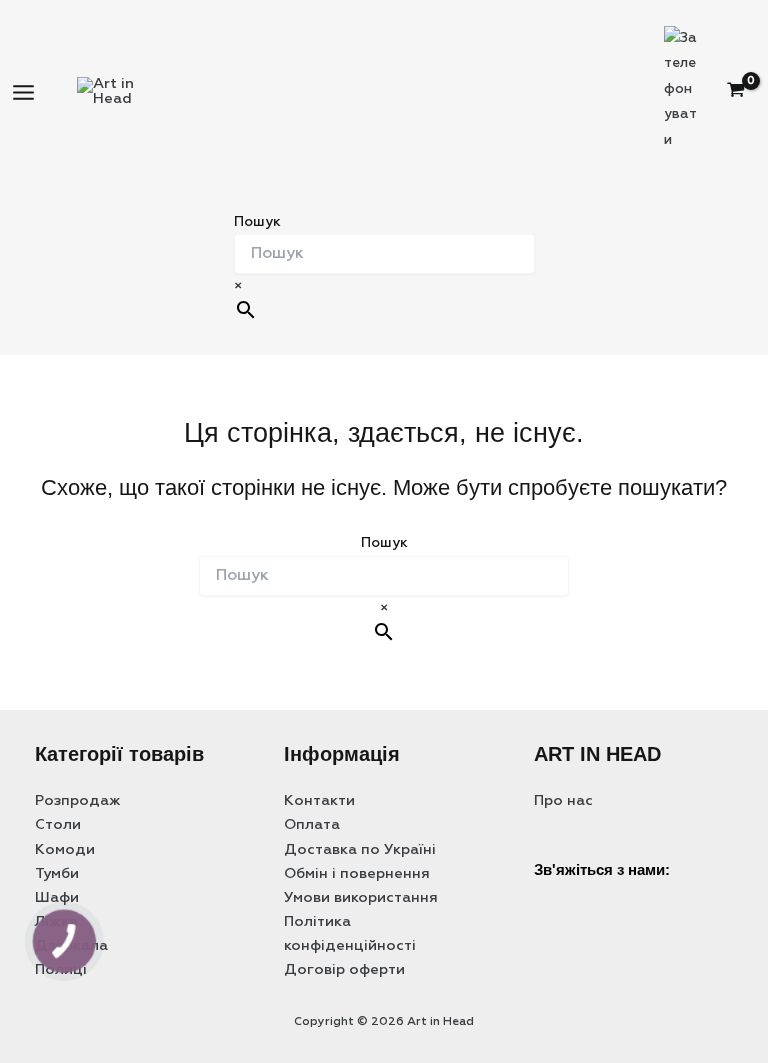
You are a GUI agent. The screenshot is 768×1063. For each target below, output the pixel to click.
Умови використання (361, 898)
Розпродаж (78, 801)
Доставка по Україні (360, 850)
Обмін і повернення (357, 874)
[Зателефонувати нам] (649, 896)
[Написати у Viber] (549, 896)
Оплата (312, 825)
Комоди (65, 850)
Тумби (57, 874)
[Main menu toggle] (23, 92)
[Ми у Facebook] (549, 829)
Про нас (563, 801)
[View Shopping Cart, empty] (746, 92)
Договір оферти (344, 970)
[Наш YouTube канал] (649, 829)
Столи (58, 825)
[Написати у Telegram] (599, 896)
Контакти (319, 801)
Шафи (57, 898)
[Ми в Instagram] (599, 829)
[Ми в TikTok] (699, 829)
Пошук (257, 222)
